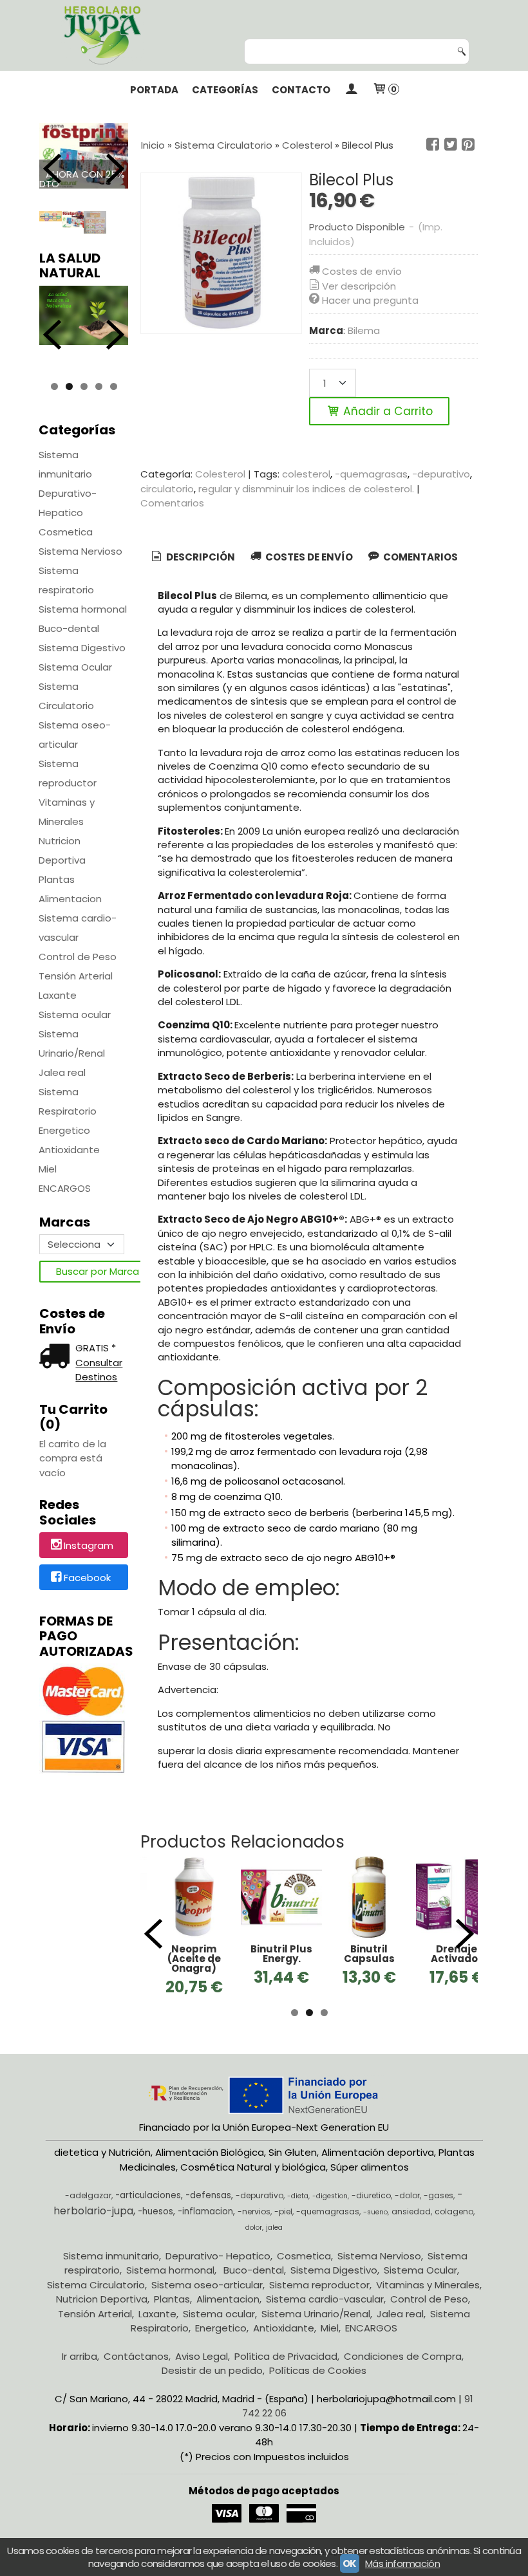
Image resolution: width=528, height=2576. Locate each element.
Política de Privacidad (286, 2370)
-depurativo (441, 474)
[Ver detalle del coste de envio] (57, 1357)
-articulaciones (148, 2210)
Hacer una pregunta (370, 300)
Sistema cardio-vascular (78, 928)
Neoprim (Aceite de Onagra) (194, 1959)
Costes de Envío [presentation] (308, 557)
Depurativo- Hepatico (68, 503)
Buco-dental (69, 628)
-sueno (375, 2226)
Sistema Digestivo (82, 648)
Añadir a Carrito (386, 411)
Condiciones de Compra (403, 2370)
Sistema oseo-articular (75, 735)
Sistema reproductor (68, 773)
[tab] (192, 558)
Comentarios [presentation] (420, 557)
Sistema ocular (75, 1015)
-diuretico (371, 2210)
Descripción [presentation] (200, 557)
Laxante (58, 995)
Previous (52, 169)
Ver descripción (359, 286)
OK (350, 2563)
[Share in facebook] (433, 145)
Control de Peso (78, 957)
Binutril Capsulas (369, 1954)
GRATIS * (96, 1348)
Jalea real (62, 1072)
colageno (454, 2226)
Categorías (225, 90)
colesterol (306, 474)
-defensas (208, 2210)
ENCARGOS (65, 1188)
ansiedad (411, 2226)
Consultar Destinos (99, 1370)
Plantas (57, 879)
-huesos (156, 2226)
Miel (48, 1169)
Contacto (301, 90)
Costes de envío (362, 271)
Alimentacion (70, 899)
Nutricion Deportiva (62, 850)
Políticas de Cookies (318, 2385)
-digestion (330, 2211)
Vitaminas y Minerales (67, 812)
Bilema (364, 330)
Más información (402, 2563)
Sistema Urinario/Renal (72, 1043)
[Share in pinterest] (468, 145)
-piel (283, 2226)
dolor (254, 2242)
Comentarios (172, 503)
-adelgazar (88, 2210)
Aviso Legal (202, 2370)
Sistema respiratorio (66, 580)
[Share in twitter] (451, 145)
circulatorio (167, 489)
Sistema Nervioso (80, 551)
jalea (274, 2242)
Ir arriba (80, 2370)
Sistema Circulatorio (66, 696)
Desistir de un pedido (212, 2385)
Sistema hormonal (83, 609)
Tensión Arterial (76, 976)
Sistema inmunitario (65, 464)
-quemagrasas (371, 474)
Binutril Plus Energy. (281, 1954)
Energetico (64, 1130)
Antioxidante (69, 1150)
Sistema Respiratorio (68, 1101)
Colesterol (220, 474)
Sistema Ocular (75, 667)
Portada (154, 90)
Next (115, 169)
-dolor (407, 2210)
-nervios (254, 2226)
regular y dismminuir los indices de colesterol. (306, 489)
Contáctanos (136, 2370)
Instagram (89, 1546)
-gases (438, 2210)
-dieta (298, 2211)
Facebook (87, 1578)
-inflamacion (205, 2226)
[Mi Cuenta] (351, 90)
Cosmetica (66, 532)
